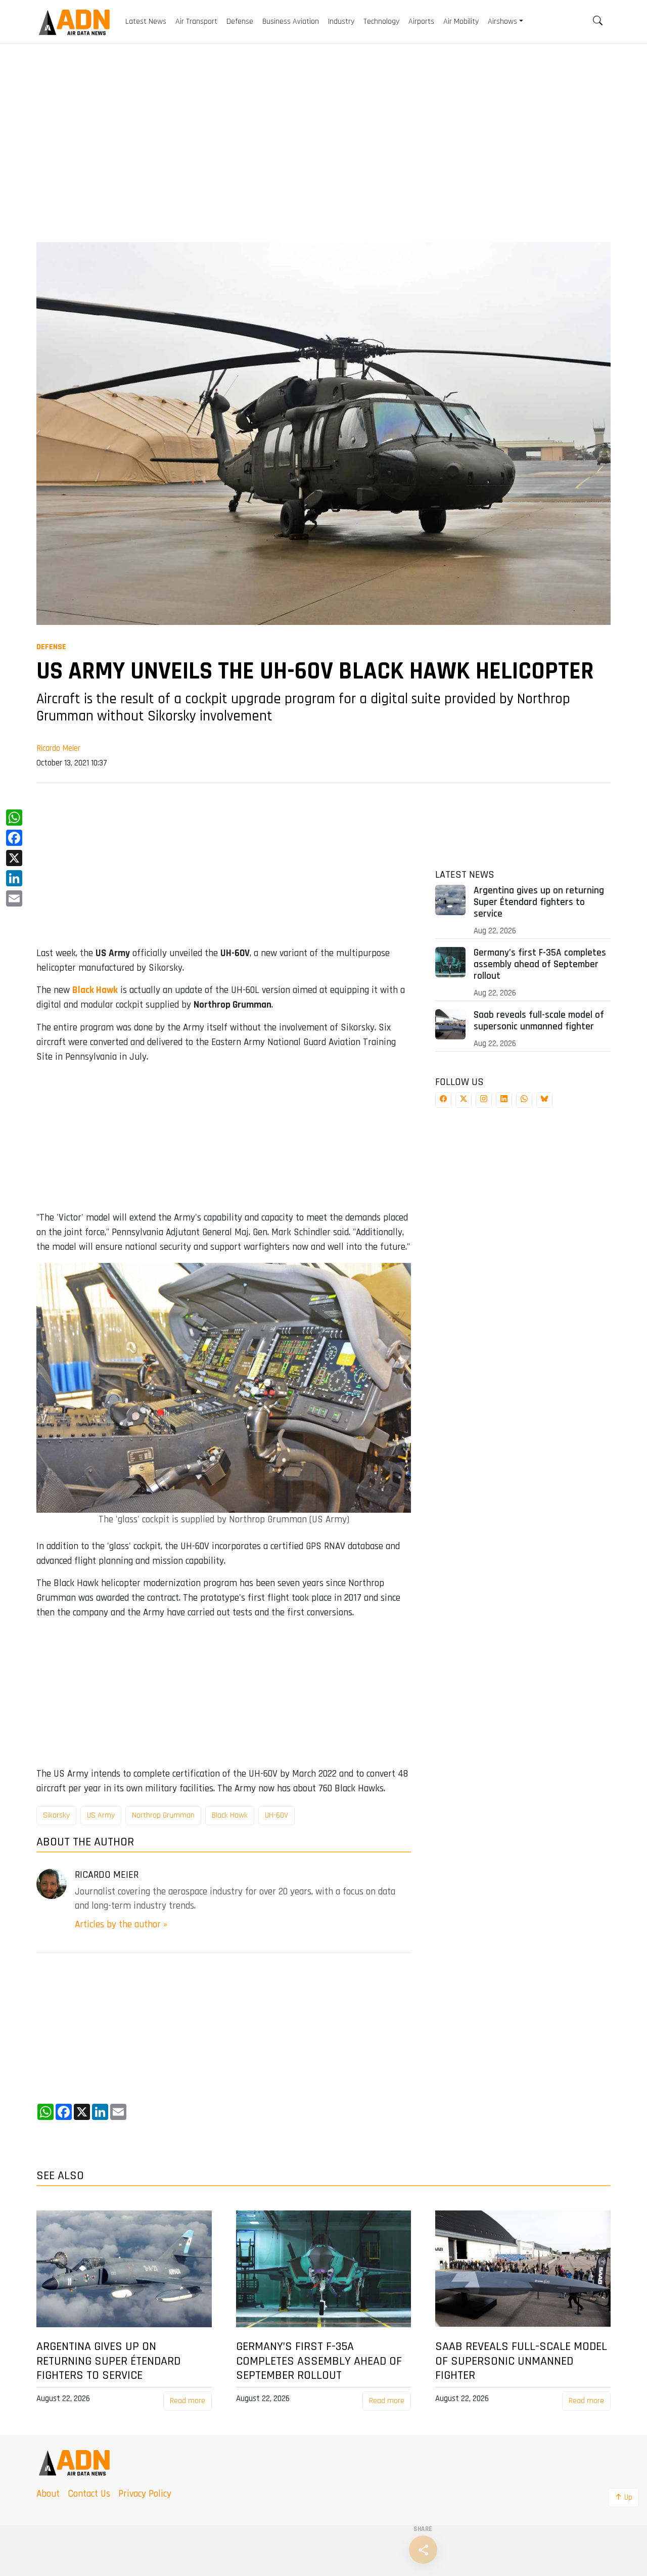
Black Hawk (95, 990)
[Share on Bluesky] (544, 1100)
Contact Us (89, 2494)
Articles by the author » (121, 1925)
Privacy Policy (145, 2494)
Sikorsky (56, 1815)
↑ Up (623, 2497)
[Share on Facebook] (443, 1100)
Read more (188, 2401)
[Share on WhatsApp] (524, 1100)
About (48, 2494)
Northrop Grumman (163, 1815)
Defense (51, 647)
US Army (101, 1815)
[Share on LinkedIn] (504, 1100)
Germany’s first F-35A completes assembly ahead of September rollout (540, 964)
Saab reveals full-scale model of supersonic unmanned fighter (539, 1021)
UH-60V (276, 1815)
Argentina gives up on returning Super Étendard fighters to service (539, 902)
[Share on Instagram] (484, 1100)
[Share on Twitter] (464, 1100)
